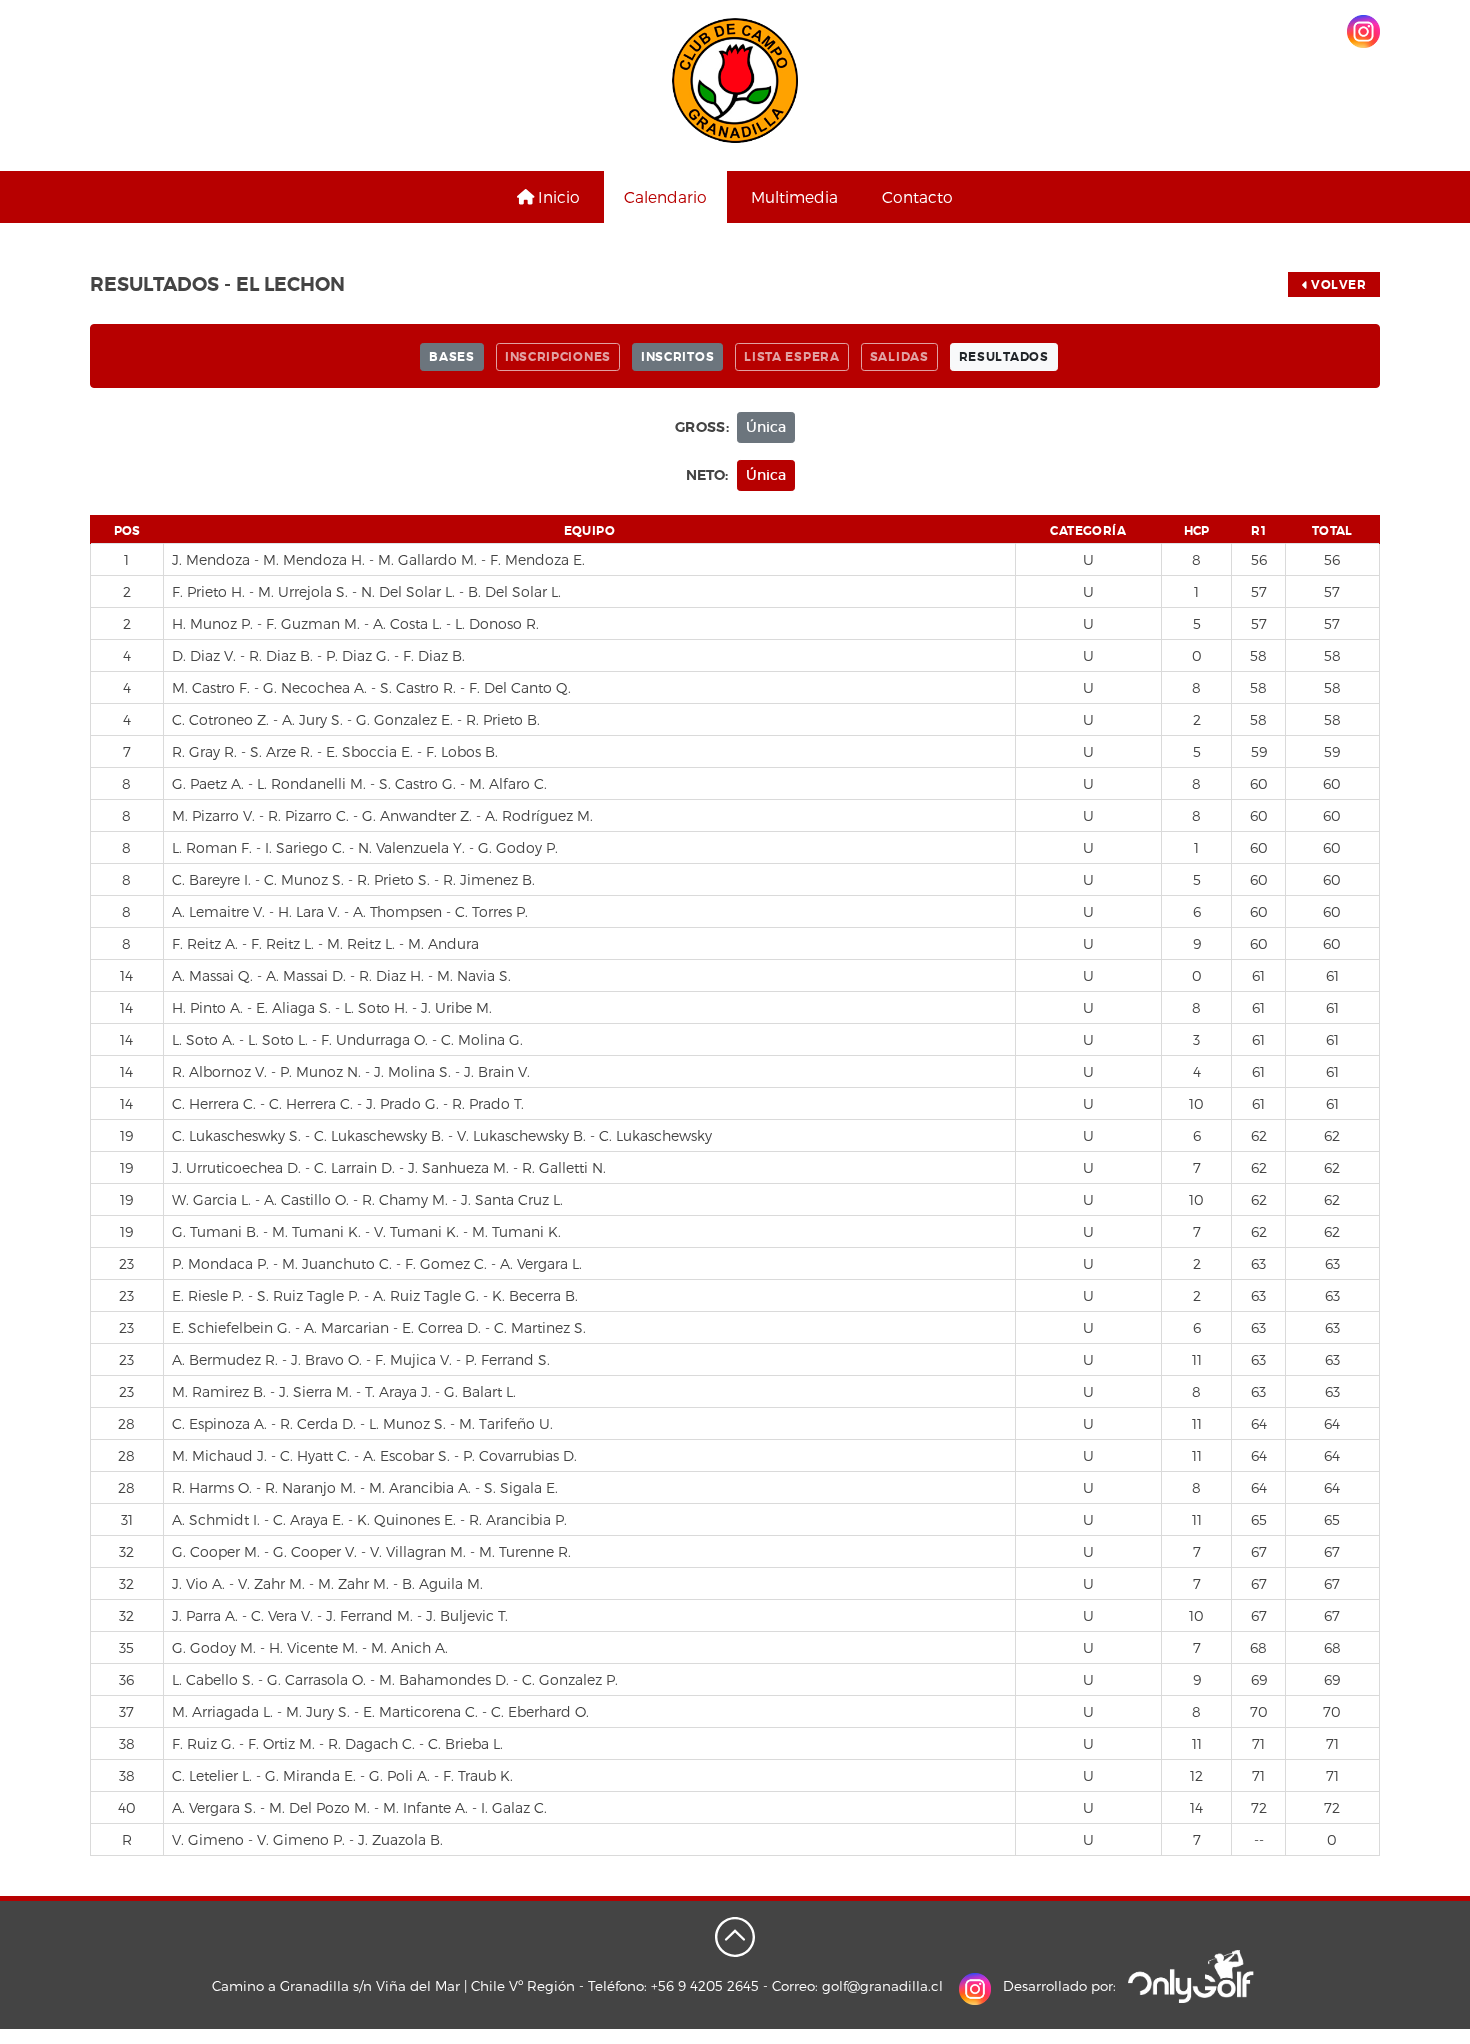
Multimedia (794, 196)
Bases (452, 357)
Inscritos (677, 357)
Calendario (665, 196)
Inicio (557, 196)
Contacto (917, 196)
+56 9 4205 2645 (705, 1985)
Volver (1337, 285)
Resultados (1004, 357)
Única (766, 427)
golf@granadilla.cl (882, 1985)
